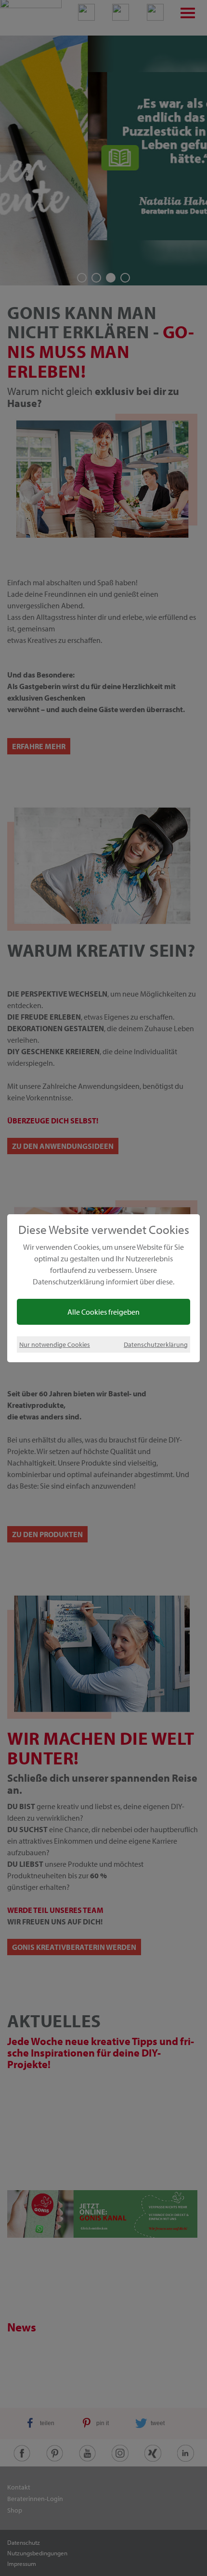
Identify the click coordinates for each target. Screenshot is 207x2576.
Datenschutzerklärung (156, 1344)
